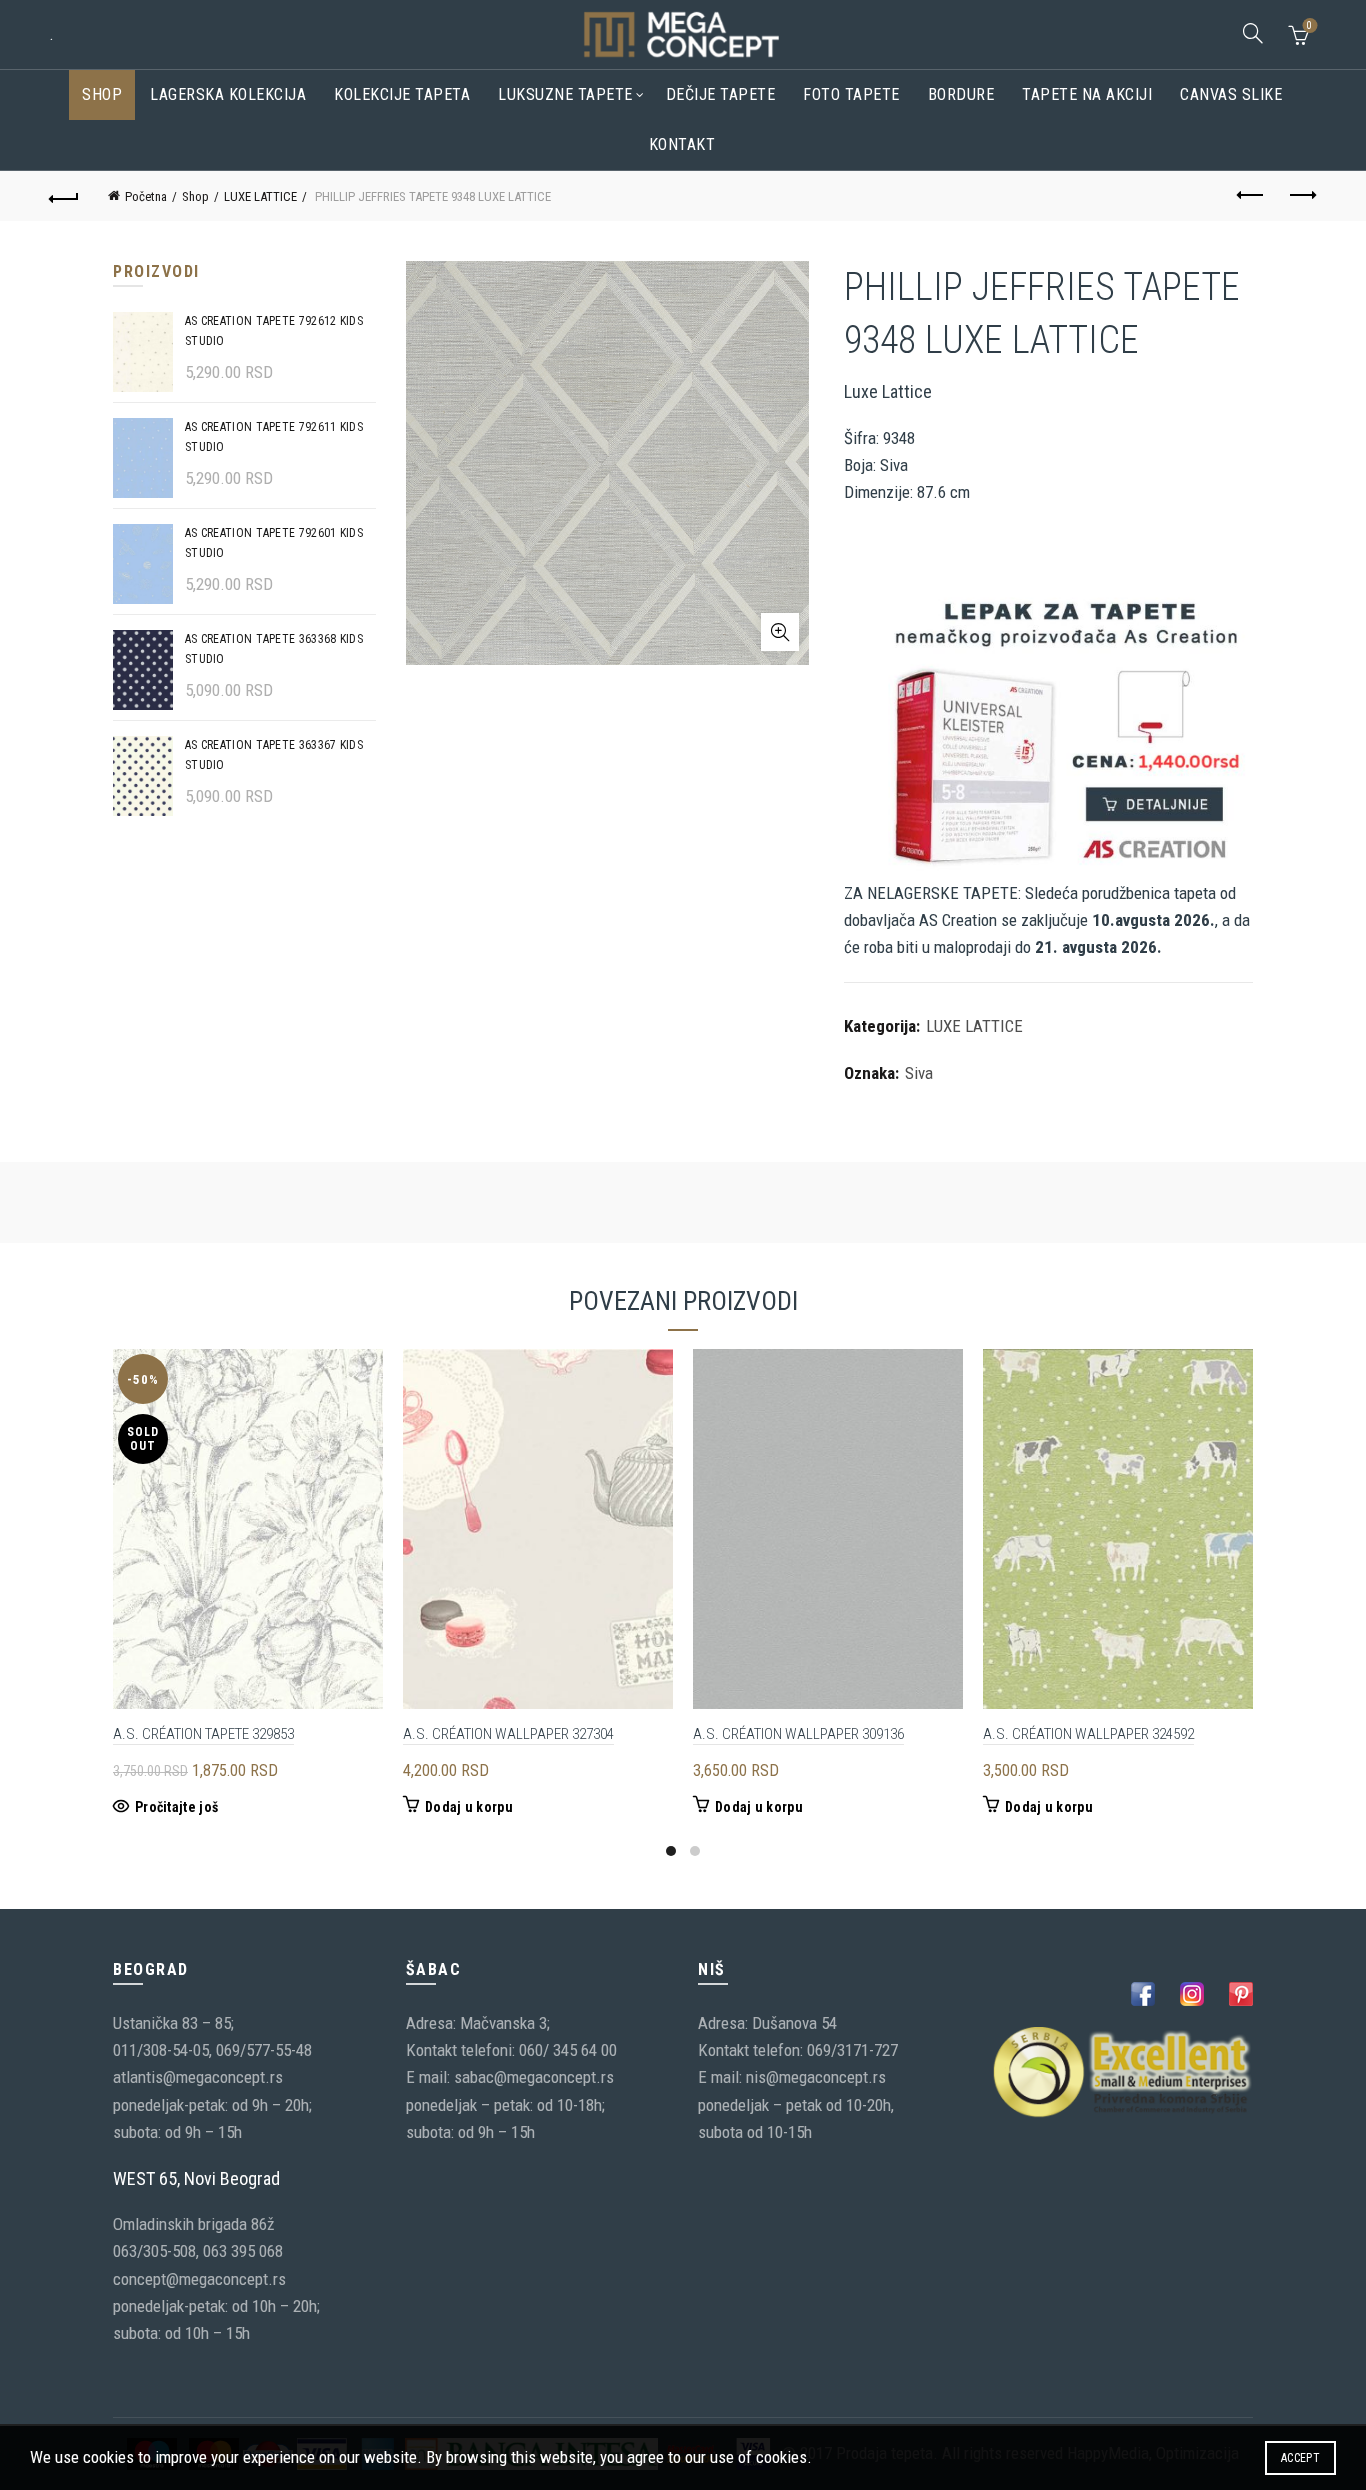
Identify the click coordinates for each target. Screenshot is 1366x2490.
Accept (1300, 2458)
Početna (146, 196)
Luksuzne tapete (565, 94)
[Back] (64, 196)
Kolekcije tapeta (402, 94)
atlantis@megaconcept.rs (198, 2077)
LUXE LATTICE (260, 196)
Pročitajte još (176, 1807)
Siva (919, 1073)
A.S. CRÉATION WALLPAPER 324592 (1088, 1734)
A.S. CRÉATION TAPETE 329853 (203, 1734)
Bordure (961, 94)
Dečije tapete (721, 94)
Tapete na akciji (1087, 94)
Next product (1302, 196)
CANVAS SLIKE (1231, 94)
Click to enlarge (780, 632)
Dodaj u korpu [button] (469, 1807)
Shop (102, 94)
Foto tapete (851, 94)
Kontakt (682, 144)
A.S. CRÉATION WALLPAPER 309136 (798, 1734)
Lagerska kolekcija (228, 94)
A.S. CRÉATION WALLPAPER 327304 (508, 1734)
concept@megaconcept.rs (199, 2279)
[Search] (1253, 33)
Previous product (1252, 196)
